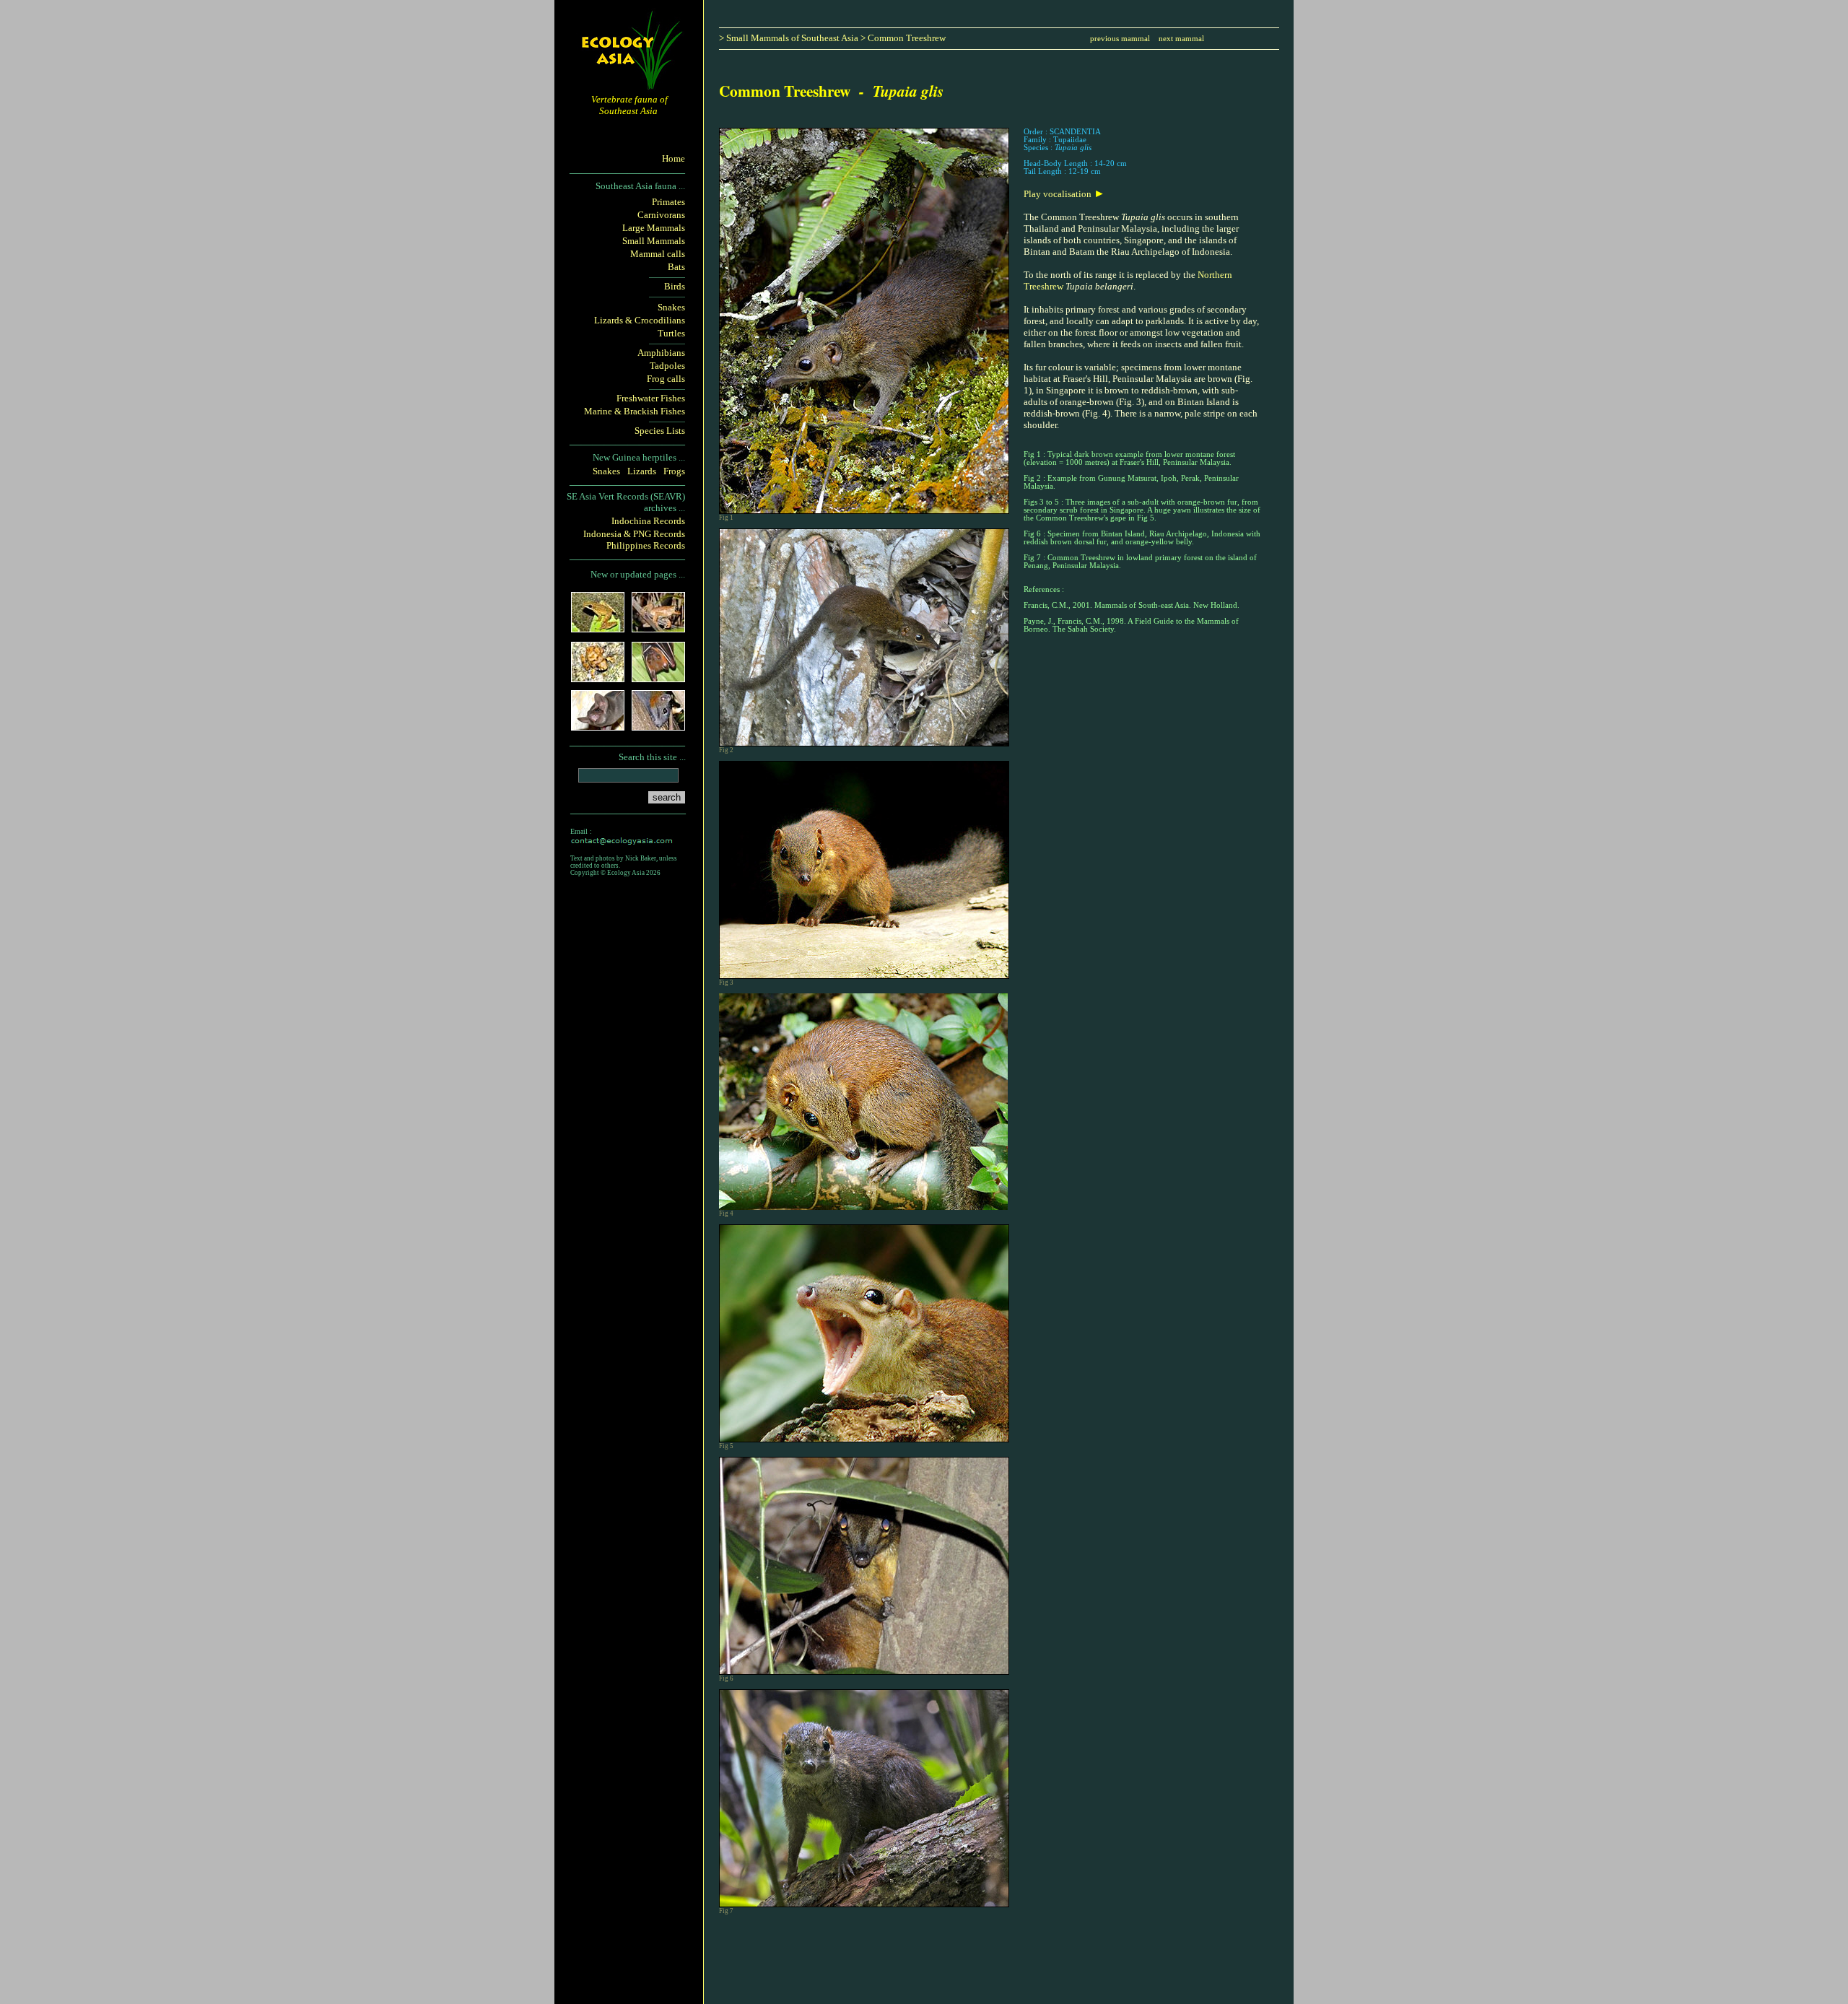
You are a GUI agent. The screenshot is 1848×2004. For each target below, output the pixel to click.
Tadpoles (667, 366)
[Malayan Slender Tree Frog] (658, 628)
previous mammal (1120, 39)
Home (674, 158)
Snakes (671, 307)
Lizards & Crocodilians (640, 320)
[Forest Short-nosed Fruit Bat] (658, 678)
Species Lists (660, 431)
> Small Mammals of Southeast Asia (789, 38)
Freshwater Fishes (651, 398)
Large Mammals (654, 228)
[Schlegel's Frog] (598, 628)
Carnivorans (661, 215)
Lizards (642, 471)
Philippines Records (646, 545)
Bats (676, 267)
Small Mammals (654, 241)
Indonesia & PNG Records (634, 534)
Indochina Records (648, 521)
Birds (675, 286)
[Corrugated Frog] (598, 678)
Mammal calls (658, 254)
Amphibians (661, 353)
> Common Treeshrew (903, 38)
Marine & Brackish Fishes (635, 411)
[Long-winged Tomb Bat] (598, 726)
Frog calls (666, 379)
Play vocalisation (1059, 194)
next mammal (1181, 39)
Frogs (674, 471)
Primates (668, 202)
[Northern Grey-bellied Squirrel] (658, 726)
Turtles (671, 333)
